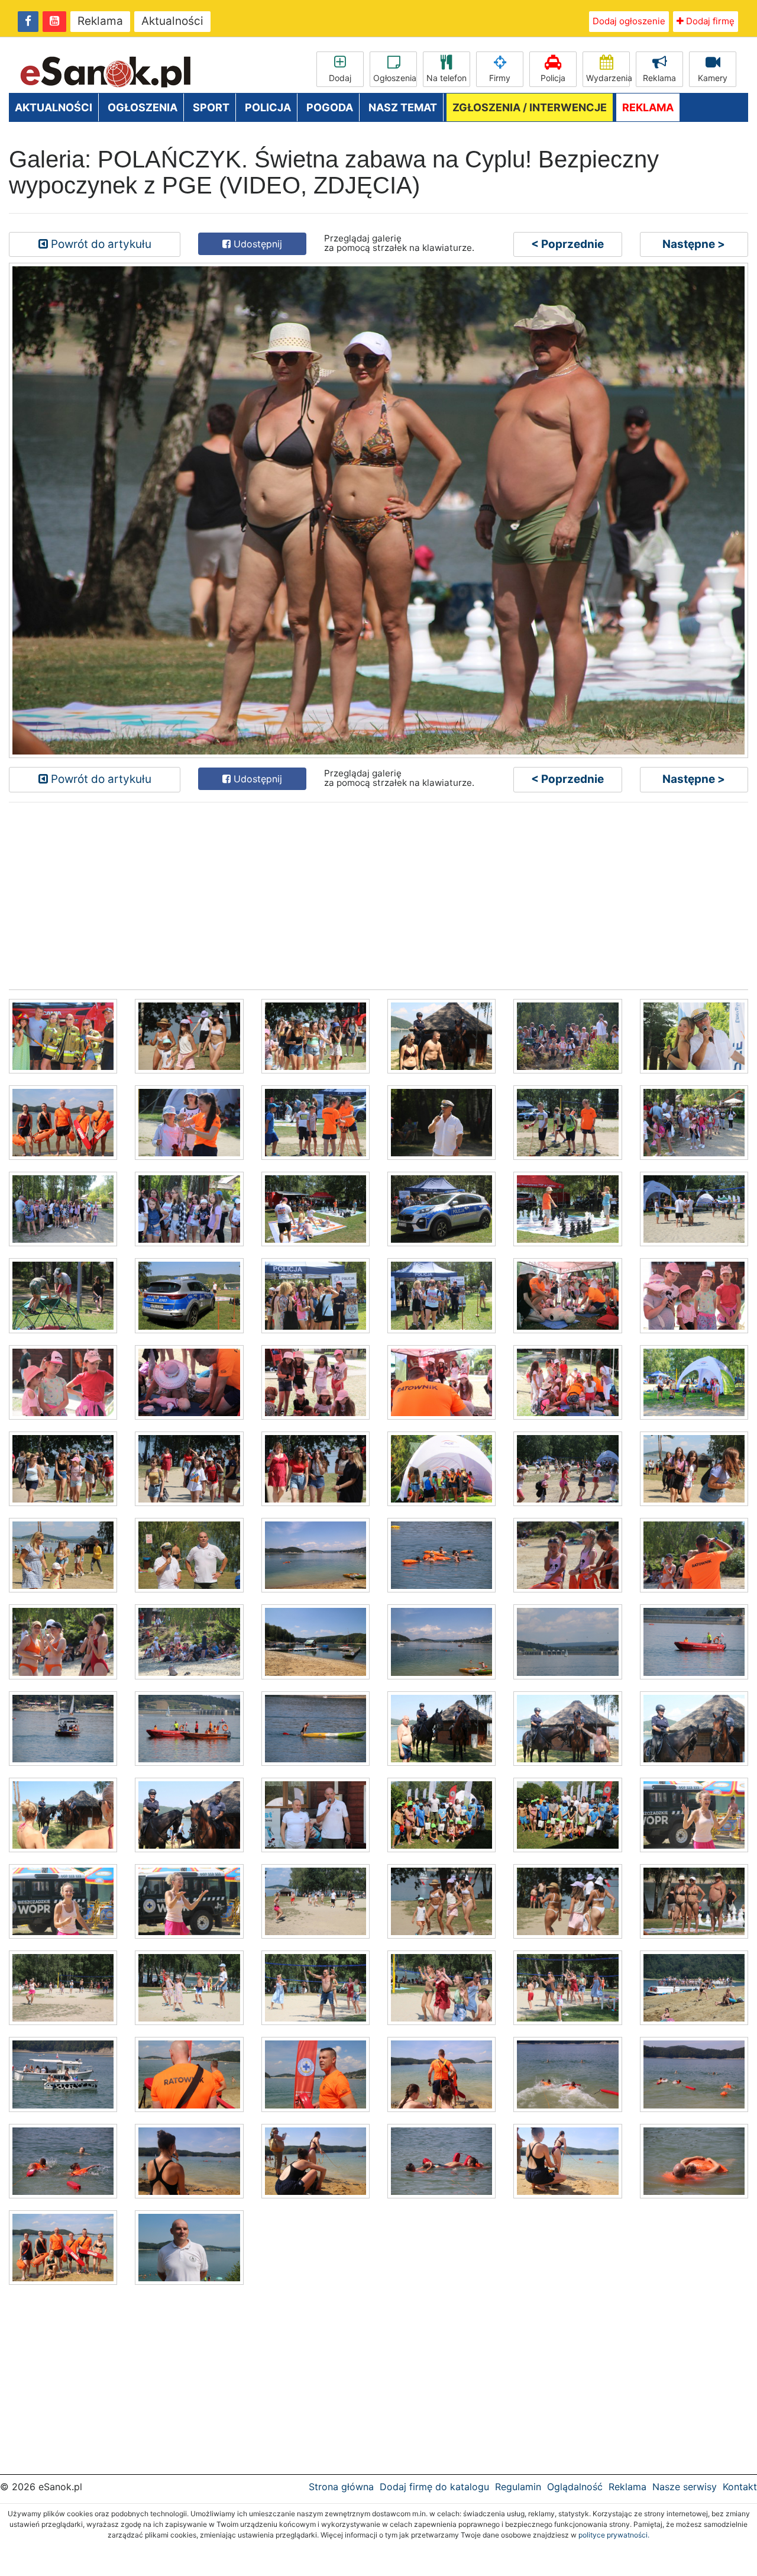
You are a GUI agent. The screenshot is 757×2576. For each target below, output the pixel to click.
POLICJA (268, 107)
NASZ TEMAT (403, 107)
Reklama (100, 21)
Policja (553, 78)
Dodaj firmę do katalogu (434, 2487)
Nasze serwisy (685, 2487)
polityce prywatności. (614, 2535)
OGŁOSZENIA (143, 107)
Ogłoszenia (395, 78)
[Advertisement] (364, 895)
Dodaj (340, 78)
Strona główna (341, 2487)
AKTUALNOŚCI (54, 107)
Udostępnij (256, 244)
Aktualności (172, 21)
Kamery (713, 78)
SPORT (211, 107)
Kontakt (740, 2487)
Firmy (500, 78)
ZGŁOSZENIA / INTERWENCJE (530, 107)
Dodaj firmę (709, 21)
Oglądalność (575, 2487)
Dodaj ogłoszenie (629, 21)
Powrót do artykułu (100, 244)
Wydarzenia (608, 78)
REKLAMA (648, 107)
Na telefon (447, 78)
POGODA (330, 107)
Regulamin (518, 2487)
